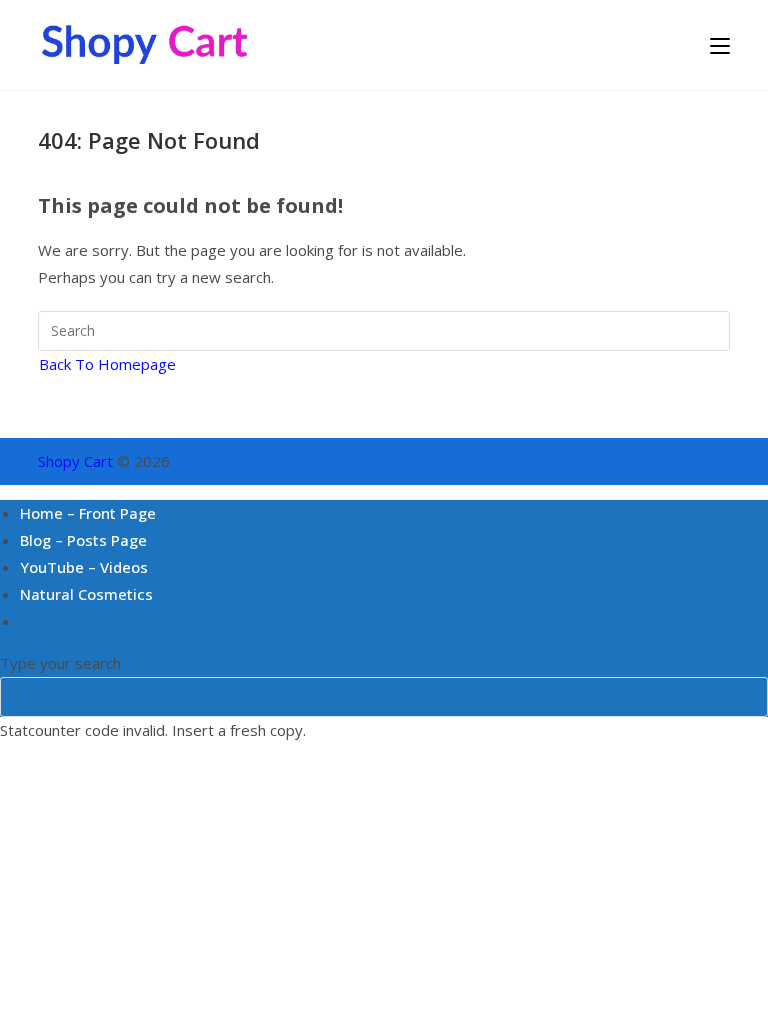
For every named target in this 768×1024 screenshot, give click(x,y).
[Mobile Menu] (720, 44)
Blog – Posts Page (83, 540)
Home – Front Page (88, 513)
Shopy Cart (75, 461)
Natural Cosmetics (86, 594)
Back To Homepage (107, 364)
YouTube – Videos (84, 567)
